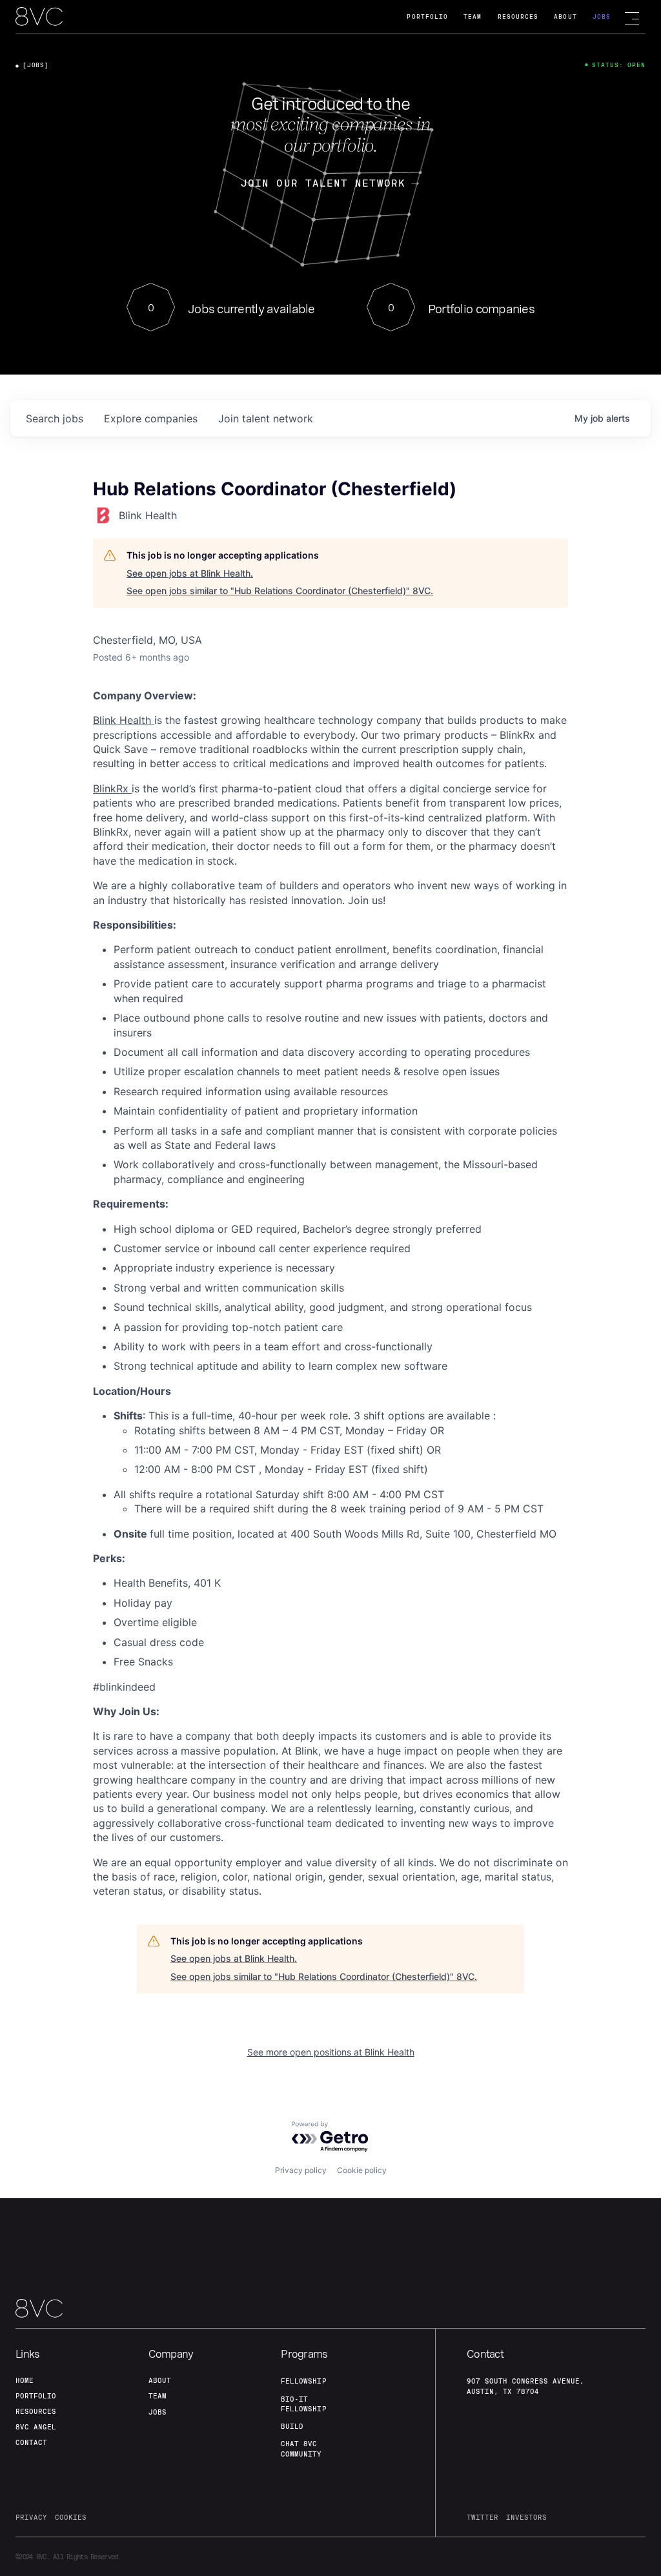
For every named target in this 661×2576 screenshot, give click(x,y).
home (25, 2380)
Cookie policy (362, 2170)
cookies (71, 2517)
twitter (483, 2517)
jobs (55, 418)
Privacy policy (301, 2170)
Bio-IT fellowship (303, 2404)
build (292, 2426)
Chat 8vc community (301, 2448)
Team (473, 16)
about (160, 2380)
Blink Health (124, 720)
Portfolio (427, 16)
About (565, 16)
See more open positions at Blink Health (331, 2052)
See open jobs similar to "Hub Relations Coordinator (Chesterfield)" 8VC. (280, 591)
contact (31, 2442)
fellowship (303, 2381)
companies (151, 418)
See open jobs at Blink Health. (190, 573)
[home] (39, 17)
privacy (31, 2517)
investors (526, 2517)
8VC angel (36, 2427)
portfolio (36, 2396)
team (158, 2396)
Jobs (602, 16)
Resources (518, 16)
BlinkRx (112, 788)
